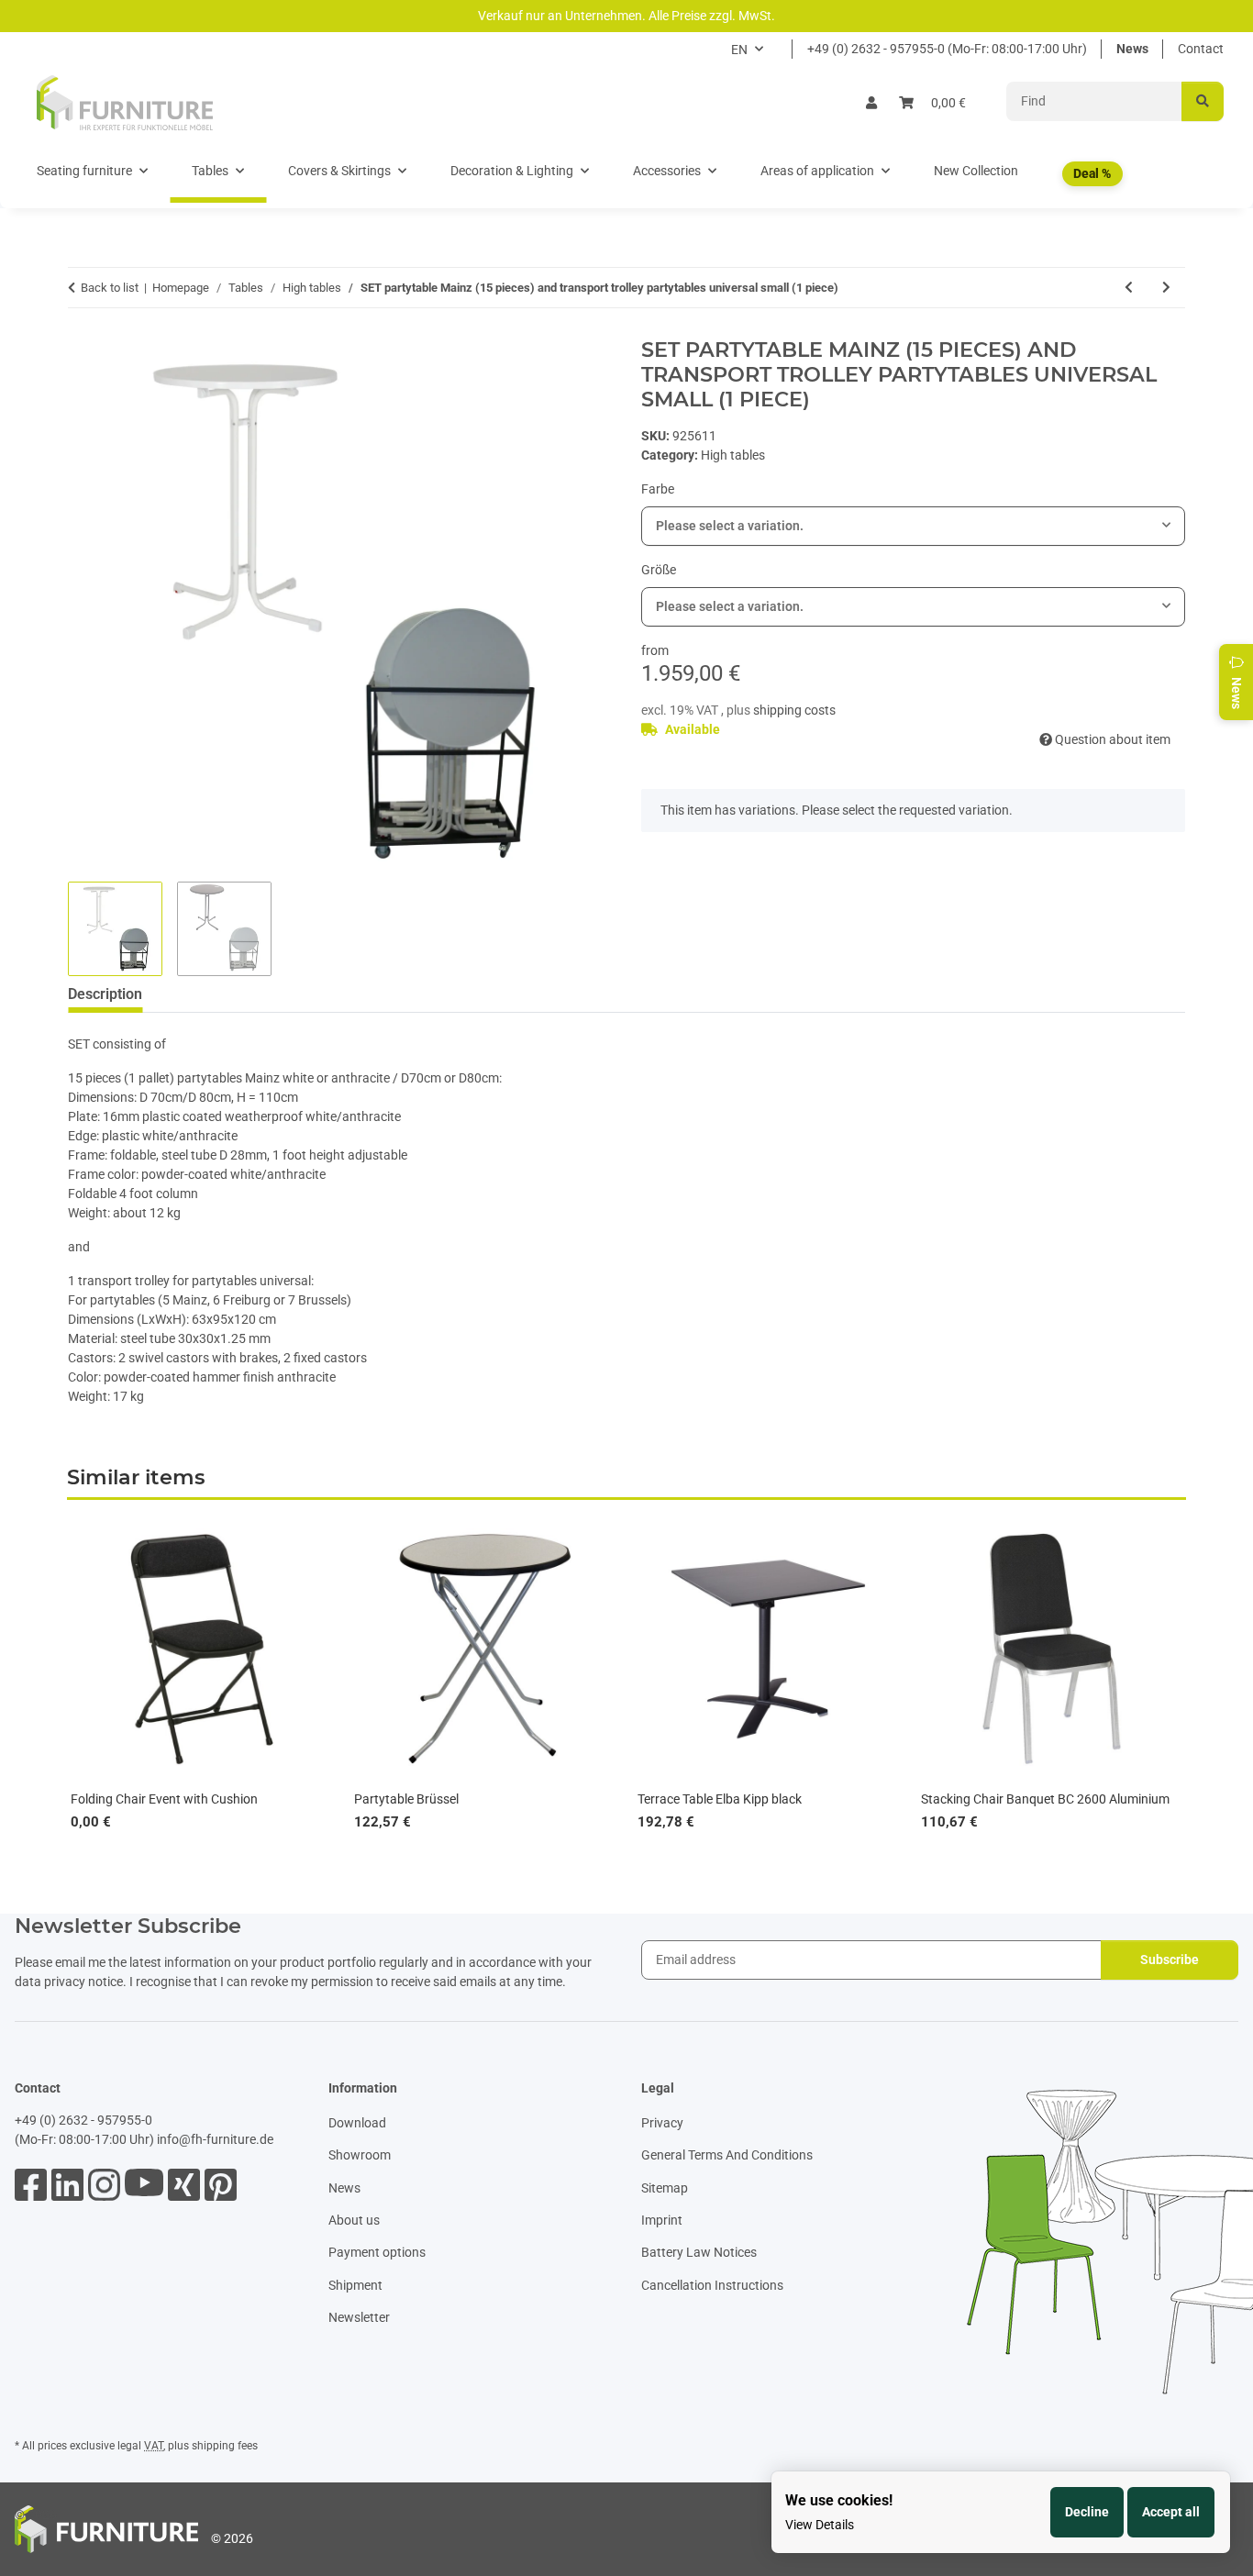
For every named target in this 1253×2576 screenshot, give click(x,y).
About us (354, 2220)
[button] (871, 103)
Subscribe (1170, 1960)
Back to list (110, 288)
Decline (1087, 2512)
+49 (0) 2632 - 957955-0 (83, 2120)
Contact (1201, 49)
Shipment (355, 2285)
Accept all (1171, 2512)
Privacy (662, 2123)
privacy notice (83, 1982)
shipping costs (794, 710)
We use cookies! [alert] (839, 2500)
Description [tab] (105, 994)
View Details (820, 2525)
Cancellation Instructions (712, 2285)
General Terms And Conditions (727, 2155)
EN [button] (739, 50)
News (1132, 49)
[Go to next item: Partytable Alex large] (1166, 288)
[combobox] (913, 526)
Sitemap (665, 2188)
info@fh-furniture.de (215, 2139)
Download (357, 2123)
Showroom (360, 2155)
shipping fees (225, 2446)
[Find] (1203, 101)
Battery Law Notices (699, 2252)
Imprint (662, 2220)
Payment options (377, 2252)
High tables (733, 455)
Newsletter (359, 2317)
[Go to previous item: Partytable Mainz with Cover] (1129, 288)
